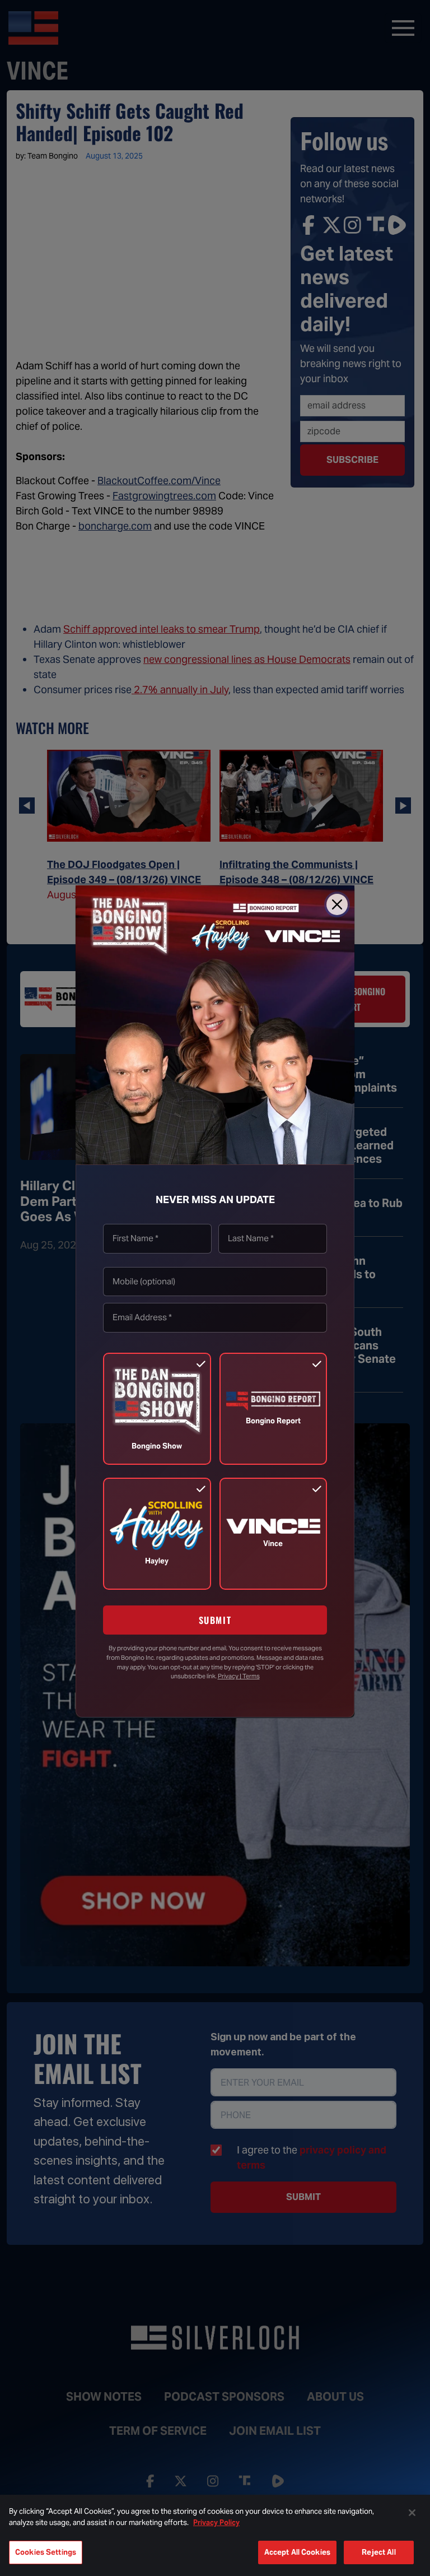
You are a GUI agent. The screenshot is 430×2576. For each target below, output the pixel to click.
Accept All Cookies (297, 2552)
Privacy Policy (216, 2522)
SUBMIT (215, 1620)
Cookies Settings (46, 2552)
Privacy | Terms (239, 1676)
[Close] (337, 904)
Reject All (378, 2552)
